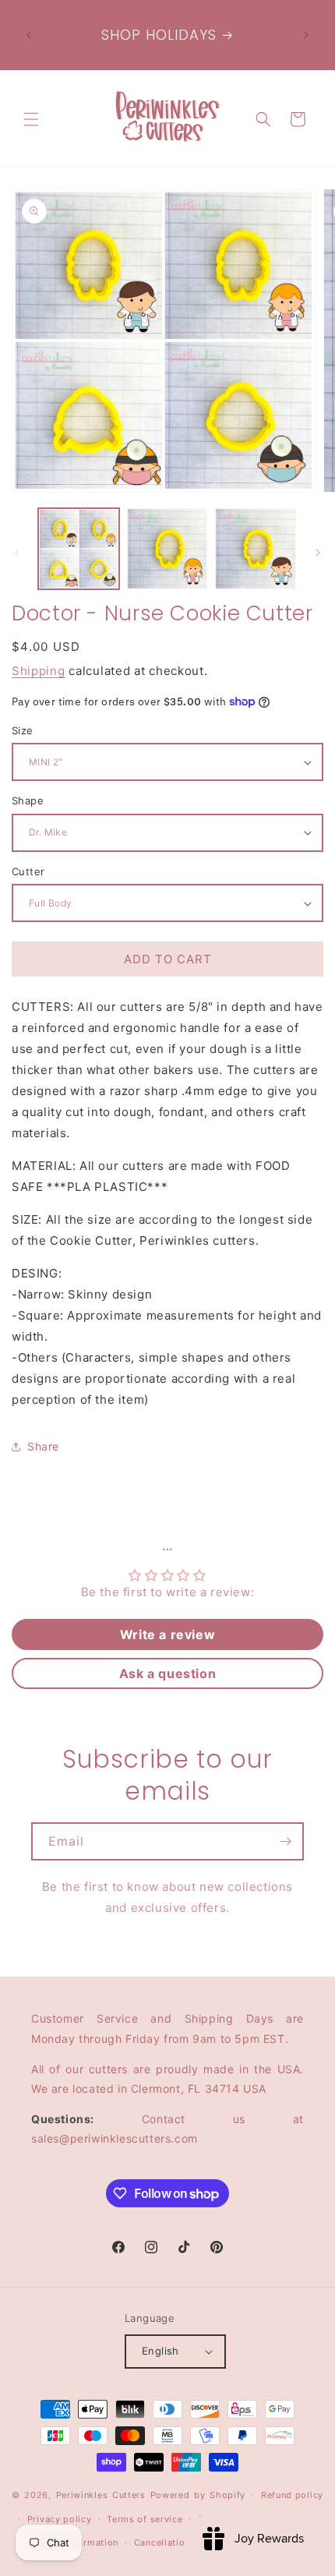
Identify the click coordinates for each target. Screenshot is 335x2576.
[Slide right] (318, 553)
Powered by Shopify (198, 2495)
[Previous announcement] (29, 35)
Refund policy (292, 2495)
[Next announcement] (306, 35)
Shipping (39, 671)
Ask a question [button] (167, 1673)
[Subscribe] (285, 1841)
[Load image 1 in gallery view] (79, 549)
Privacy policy (60, 2519)
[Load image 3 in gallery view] (256, 549)
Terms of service (145, 2519)
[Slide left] (17, 553)
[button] (31, 119)
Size (23, 730)
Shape (28, 800)
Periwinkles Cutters (101, 2495)
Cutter (28, 871)
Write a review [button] (167, 1634)
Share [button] (43, 1446)
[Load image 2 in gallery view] (167, 549)
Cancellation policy (178, 2542)
